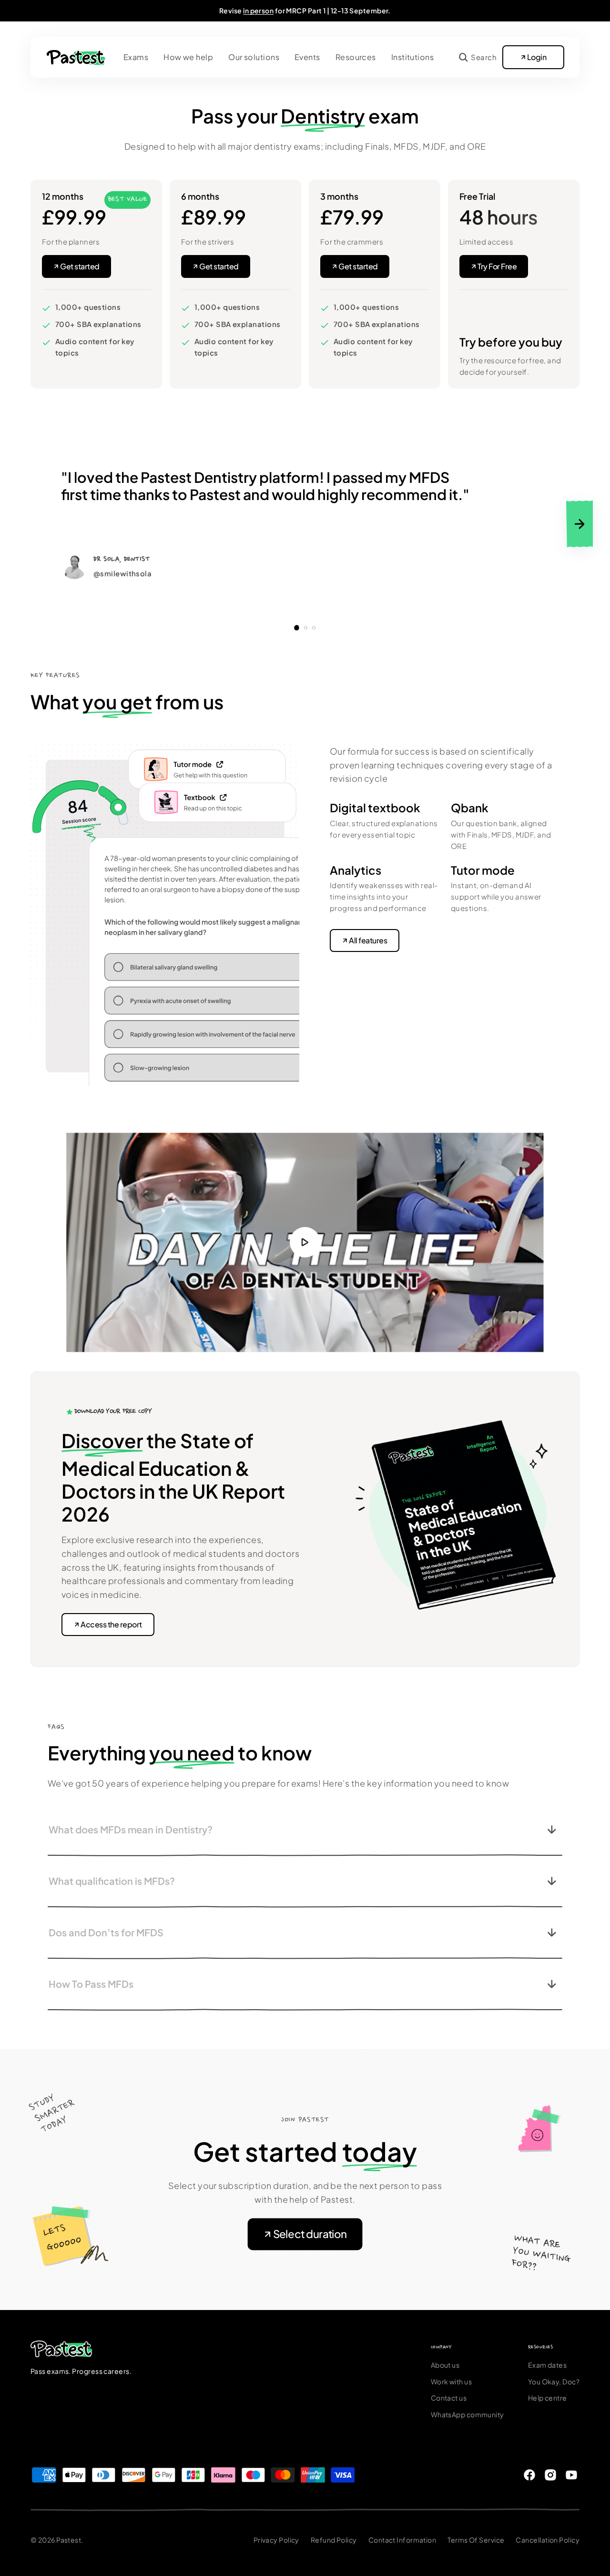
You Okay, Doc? (554, 2382)
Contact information (402, 2540)
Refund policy (334, 2540)
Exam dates (548, 2365)
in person (258, 10)
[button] (478, 57)
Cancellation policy (548, 2540)
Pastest (69, 2540)
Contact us (449, 2398)
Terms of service (476, 2540)
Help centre (548, 2398)
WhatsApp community (468, 2414)
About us (445, 2365)
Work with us (451, 2382)
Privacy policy (276, 2540)
